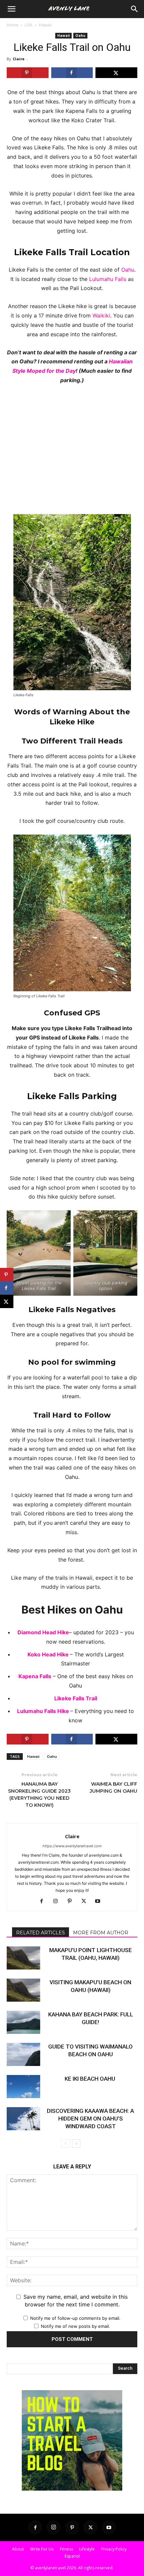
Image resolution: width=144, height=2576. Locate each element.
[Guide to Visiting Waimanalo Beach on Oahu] (23, 2054)
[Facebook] (44, 1902)
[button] (135, 9)
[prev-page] (65, 2143)
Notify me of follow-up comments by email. (75, 2318)
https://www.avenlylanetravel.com (72, 1846)
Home (13, 25)
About (18, 2549)
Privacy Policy (114, 2549)
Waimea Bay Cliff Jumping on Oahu (114, 1787)
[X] (86, 1902)
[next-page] (76, 2143)
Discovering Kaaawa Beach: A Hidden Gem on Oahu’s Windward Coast (90, 2119)
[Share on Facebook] (72, 73)
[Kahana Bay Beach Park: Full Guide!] (23, 2022)
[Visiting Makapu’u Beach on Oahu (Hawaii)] (23, 1990)
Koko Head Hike (49, 1654)
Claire (19, 59)
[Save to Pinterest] (28, 73)
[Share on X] (116, 73)
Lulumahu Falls (108, 279)
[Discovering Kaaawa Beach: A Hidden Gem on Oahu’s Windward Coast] (23, 2119)
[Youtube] (100, 1902)
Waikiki (101, 315)
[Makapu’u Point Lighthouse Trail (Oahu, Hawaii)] (23, 1958)
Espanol (72, 2556)
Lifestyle (87, 2549)
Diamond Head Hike (43, 1632)
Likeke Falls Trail (76, 1698)
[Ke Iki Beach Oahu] (23, 2087)
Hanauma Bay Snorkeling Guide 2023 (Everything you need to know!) (39, 1795)
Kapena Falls (35, 1676)
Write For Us (42, 2549)
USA (29, 25)
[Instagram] (58, 1902)
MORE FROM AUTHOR (101, 1933)
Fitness (66, 2549)
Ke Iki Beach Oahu (91, 2079)
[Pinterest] (72, 1902)
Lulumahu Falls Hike (44, 1711)
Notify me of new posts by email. (76, 2326)
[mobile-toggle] (11, 9)
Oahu (80, 35)
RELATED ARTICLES (41, 1933)
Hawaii (45, 25)
